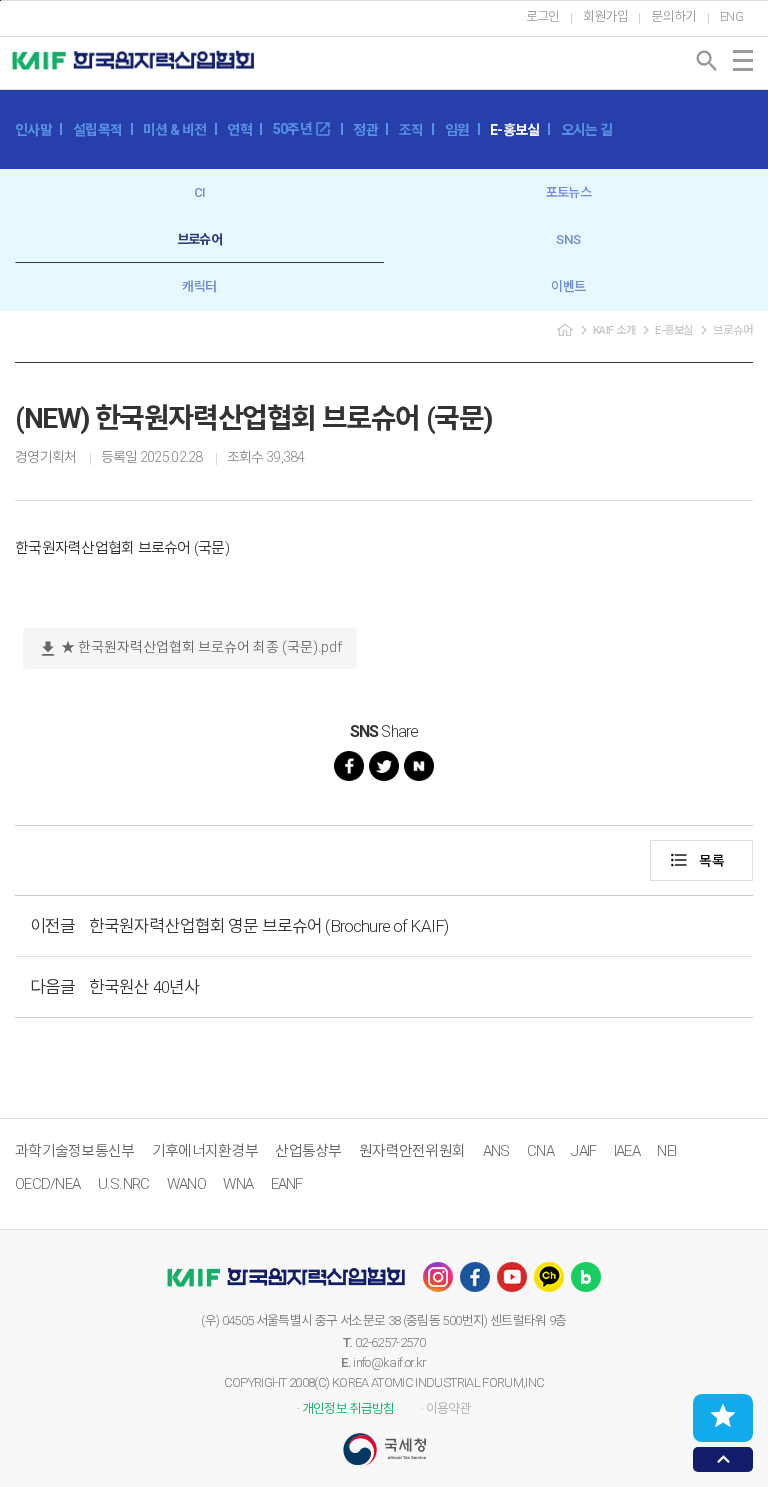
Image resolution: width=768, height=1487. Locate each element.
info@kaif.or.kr (389, 1362)
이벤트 (568, 286)
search (707, 61)
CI (200, 192)
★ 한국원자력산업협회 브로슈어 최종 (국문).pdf (190, 649)
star (723, 1416)
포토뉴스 (568, 192)
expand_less (723, 1459)
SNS (568, 239)
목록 (696, 860)
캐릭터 (199, 286)
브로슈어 (199, 239)
